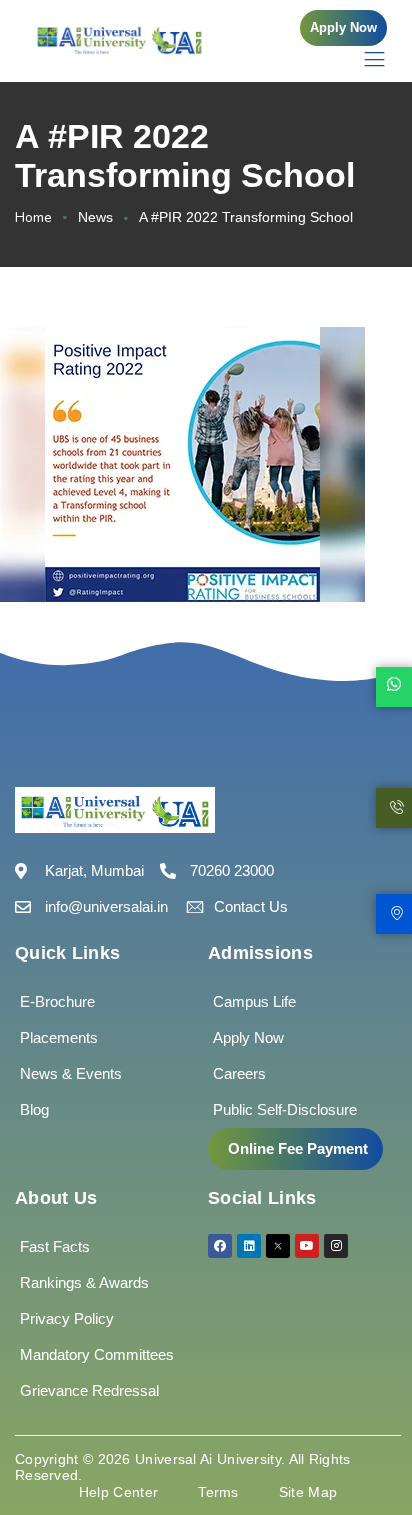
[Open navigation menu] (364, 58)
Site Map (308, 1492)
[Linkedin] (249, 1246)
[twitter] (278, 1246)
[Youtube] (307, 1246)
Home (33, 217)
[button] (343, 28)
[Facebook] (220, 1246)
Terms (218, 1492)
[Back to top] (367, 1440)
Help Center (118, 1492)
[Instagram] (336, 1246)
